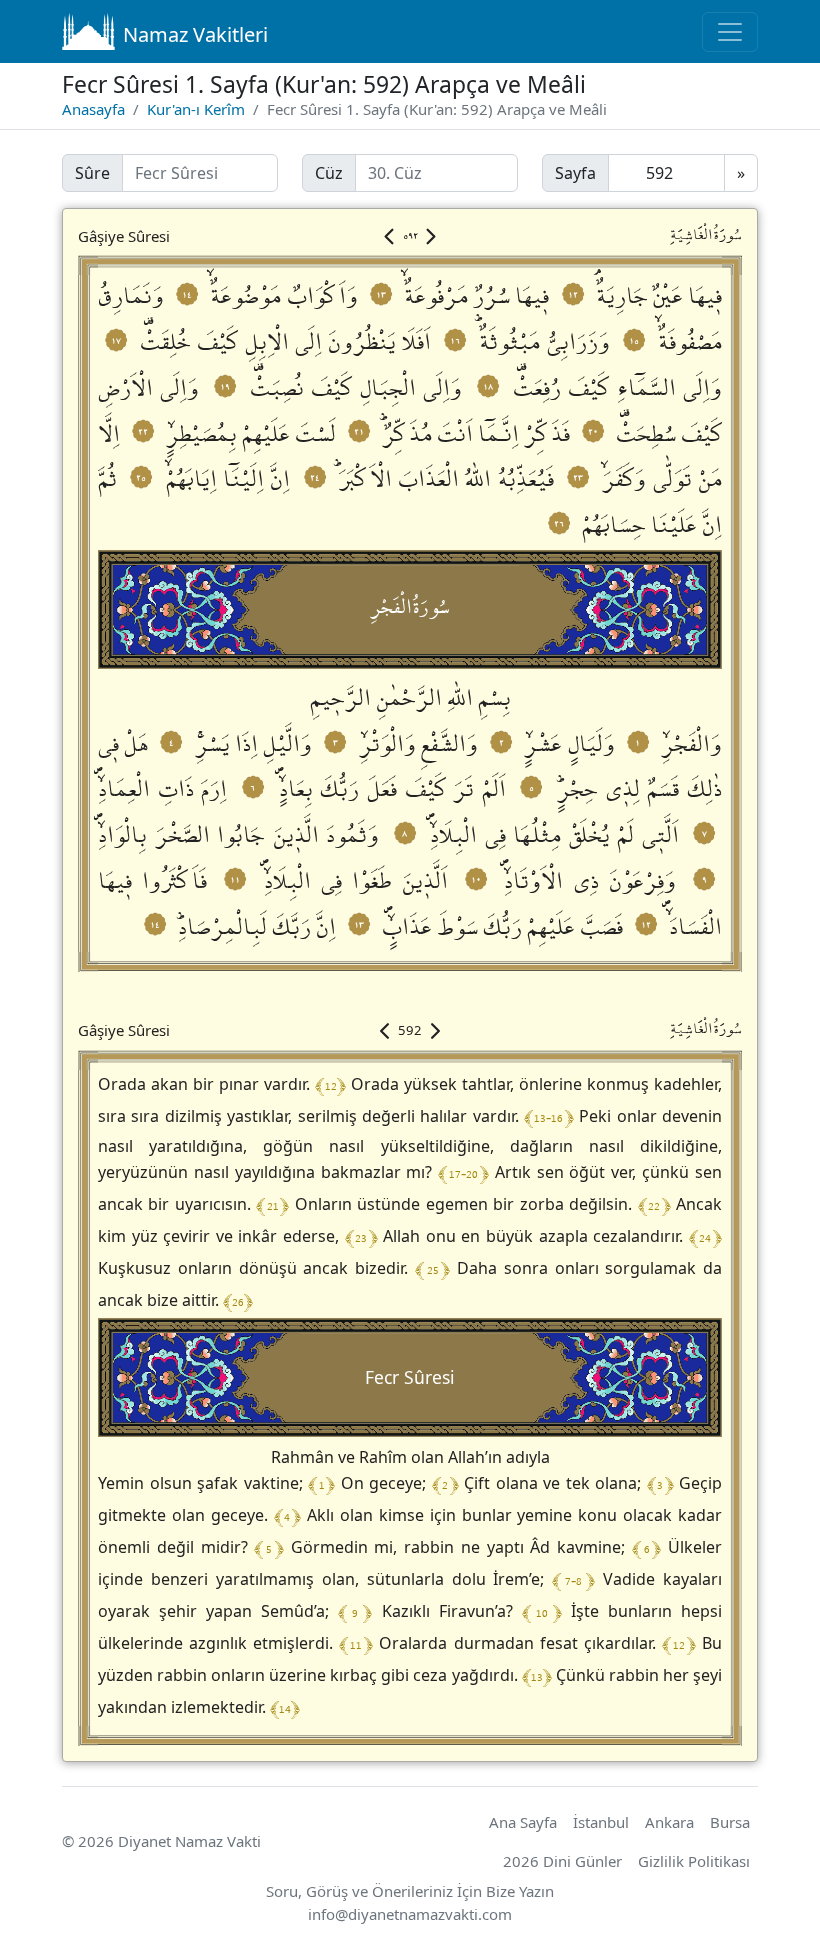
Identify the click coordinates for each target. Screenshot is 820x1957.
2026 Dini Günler (562, 1861)
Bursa (730, 1822)
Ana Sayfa (523, 1822)
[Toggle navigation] (730, 32)
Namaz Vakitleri (195, 34)
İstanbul (601, 1822)
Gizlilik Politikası (694, 1861)
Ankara (669, 1822)
